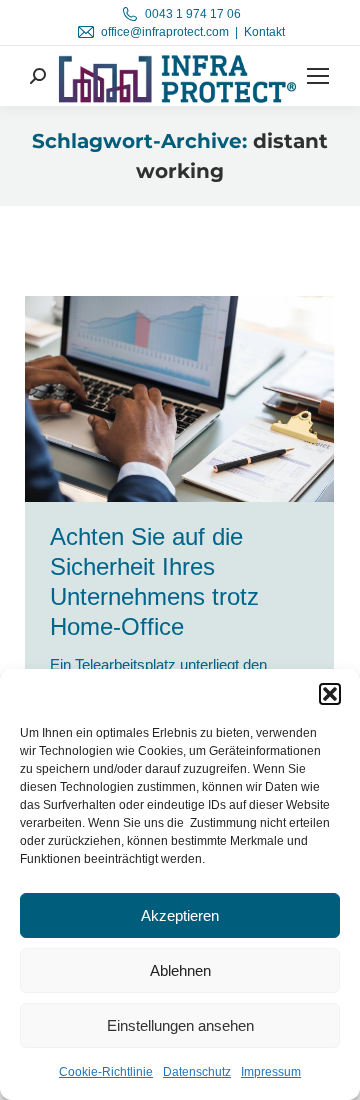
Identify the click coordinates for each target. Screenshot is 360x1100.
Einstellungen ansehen (180, 1025)
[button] (330, 694)
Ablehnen (180, 970)
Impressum (271, 1072)
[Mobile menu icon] (318, 76)
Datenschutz (197, 1072)
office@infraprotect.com (165, 32)
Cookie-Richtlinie (106, 1072)
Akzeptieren (180, 915)
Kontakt (264, 32)
